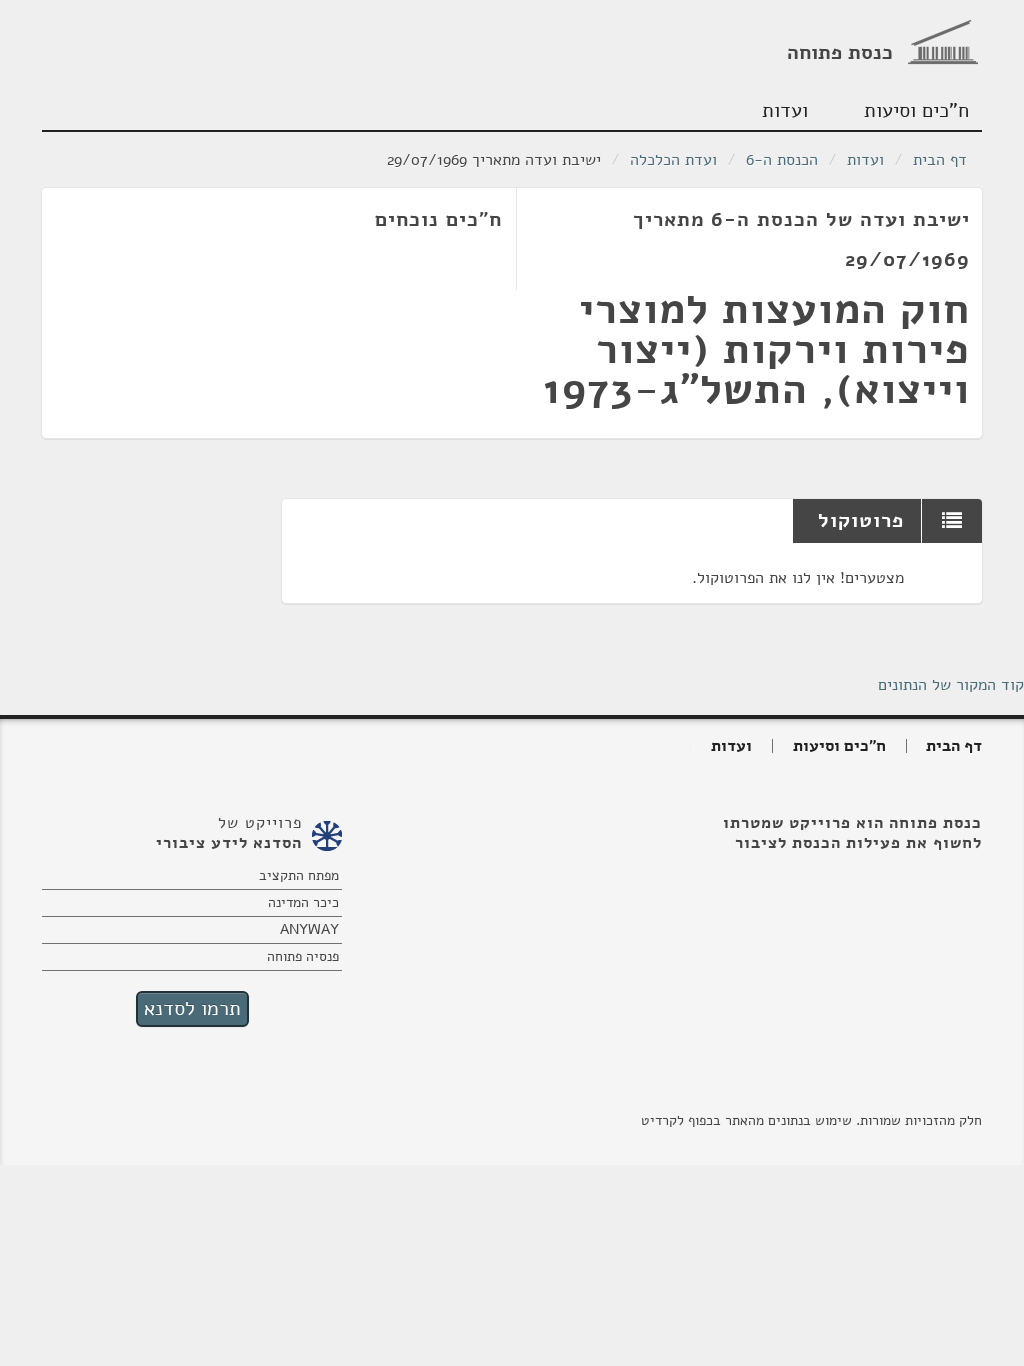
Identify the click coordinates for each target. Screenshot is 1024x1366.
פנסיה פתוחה (303, 956)
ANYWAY (309, 929)
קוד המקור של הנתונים (951, 685)
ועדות (785, 110)
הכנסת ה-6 (782, 160)
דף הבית (940, 160)
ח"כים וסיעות (916, 110)
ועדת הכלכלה (673, 160)
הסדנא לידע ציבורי (229, 843)
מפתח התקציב (299, 875)
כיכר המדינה (303, 902)
